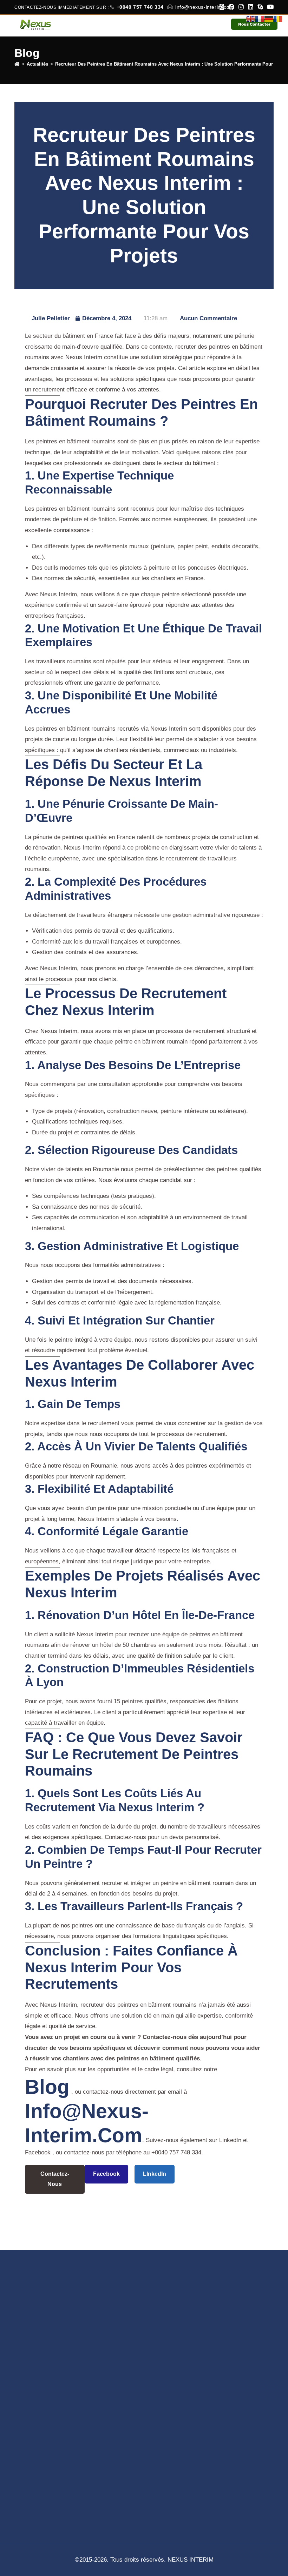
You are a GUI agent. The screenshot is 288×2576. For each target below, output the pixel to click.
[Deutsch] (269, 17)
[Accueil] (17, 64)
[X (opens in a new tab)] (222, 7)
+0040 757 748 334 (141, 7)
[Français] (260, 17)
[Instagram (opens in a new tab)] (241, 7)
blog (47, 2087)
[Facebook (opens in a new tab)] (231, 7)
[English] (251, 17)
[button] (222, 24)
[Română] (278, 17)
